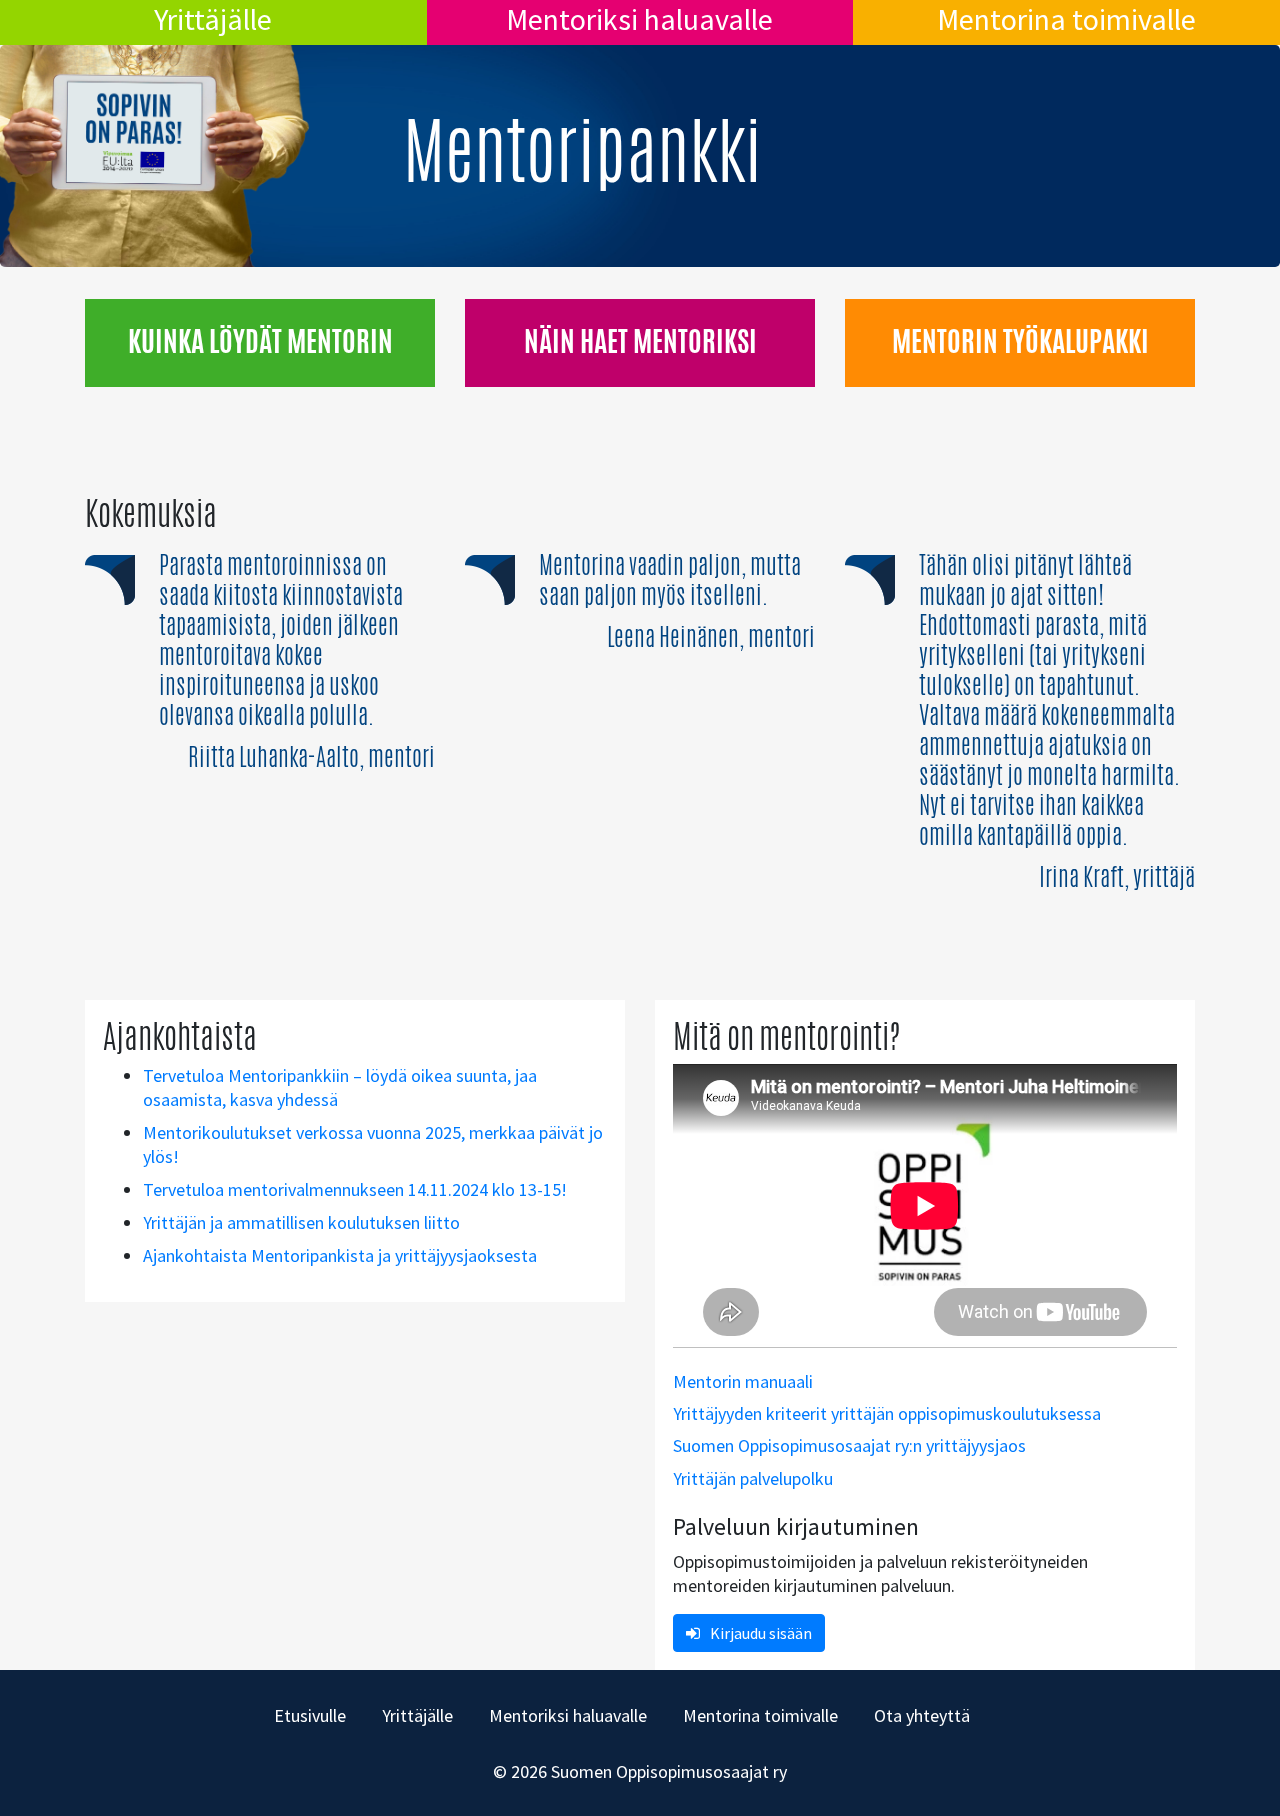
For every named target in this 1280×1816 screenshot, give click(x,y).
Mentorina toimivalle (1066, 19)
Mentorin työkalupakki (1020, 341)
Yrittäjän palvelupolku (753, 1478)
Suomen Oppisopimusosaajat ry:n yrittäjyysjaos (849, 1445)
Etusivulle (310, 1715)
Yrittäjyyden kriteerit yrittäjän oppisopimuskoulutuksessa (887, 1413)
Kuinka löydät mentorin (260, 341)
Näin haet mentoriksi (640, 341)
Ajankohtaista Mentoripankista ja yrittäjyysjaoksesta (340, 1255)
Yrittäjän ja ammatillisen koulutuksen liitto (301, 1222)
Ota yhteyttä (922, 1715)
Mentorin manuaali (743, 1381)
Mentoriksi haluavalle (639, 19)
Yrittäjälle (213, 19)
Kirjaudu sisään (761, 1633)
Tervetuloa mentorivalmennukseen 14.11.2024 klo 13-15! (355, 1189)
